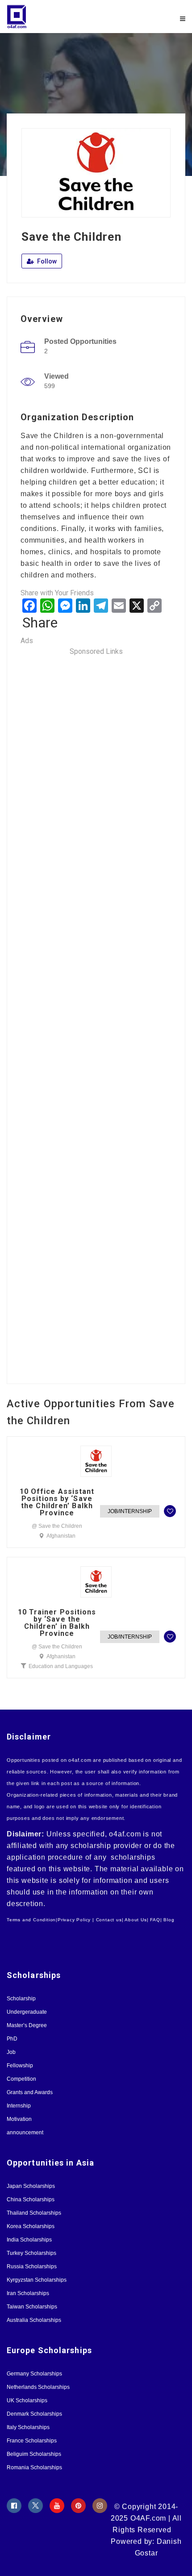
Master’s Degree (27, 2025)
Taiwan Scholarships (32, 2307)
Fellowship (20, 2066)
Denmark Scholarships (34, 2414)
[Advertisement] (96, 1014)
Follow (46, 261)
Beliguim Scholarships (34, 2454)
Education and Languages (61, 1666)
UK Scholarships (27, 2400)
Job (11, 2052)
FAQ (155, 1920)
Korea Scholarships (31, 2226)
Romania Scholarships (34, 2467)
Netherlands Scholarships (38, 2387)
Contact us (109, 1920)
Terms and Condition (31, 1920)
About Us (136, 1920)
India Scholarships (29, 2240)
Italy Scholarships (28, 2427)
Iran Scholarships (28, 2293)
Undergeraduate (27, 2012)
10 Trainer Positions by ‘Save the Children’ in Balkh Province (57, 1623)
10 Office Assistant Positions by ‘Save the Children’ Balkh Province (57, 1502)
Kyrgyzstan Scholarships (37, 2280)
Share (40, 623)
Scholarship (21, 1999)
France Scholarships (32, 2441)
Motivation (19, 2119)
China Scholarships (31, 2200)
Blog (169, 1920)
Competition (21, 2079)
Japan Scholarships (31, 2186)
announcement (25, 2133)
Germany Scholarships (34, 2374)
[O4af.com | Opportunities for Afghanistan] (51, 17)
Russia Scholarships (32, 2267)
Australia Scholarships (34, 2320)
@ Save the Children (57, 1526)
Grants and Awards (30, 2092)
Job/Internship (130, 1511)
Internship (19, 2106)
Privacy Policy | (76, 1920)
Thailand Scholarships (34, 2213)
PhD (12, 2039)
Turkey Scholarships (31, 2253)
